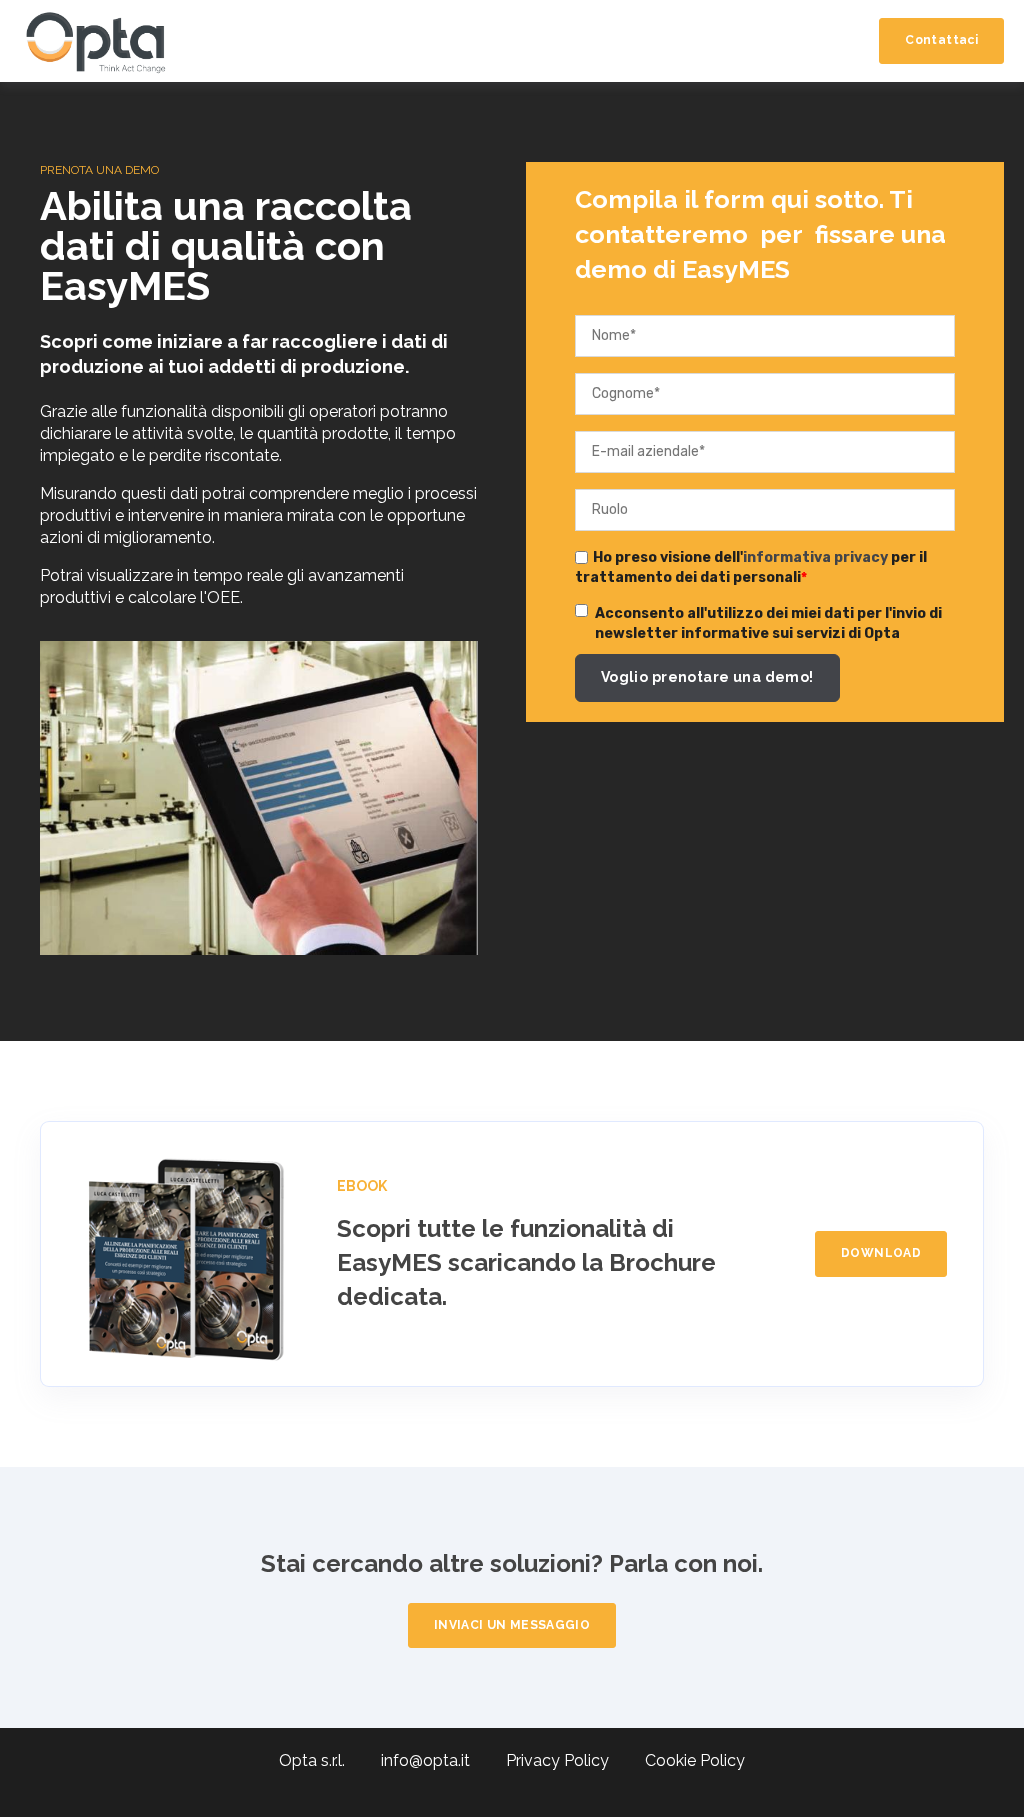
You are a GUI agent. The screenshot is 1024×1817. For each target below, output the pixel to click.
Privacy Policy (573, 1760)
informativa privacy (815, 557)
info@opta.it (441, 1760)
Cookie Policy (695, 1760)
